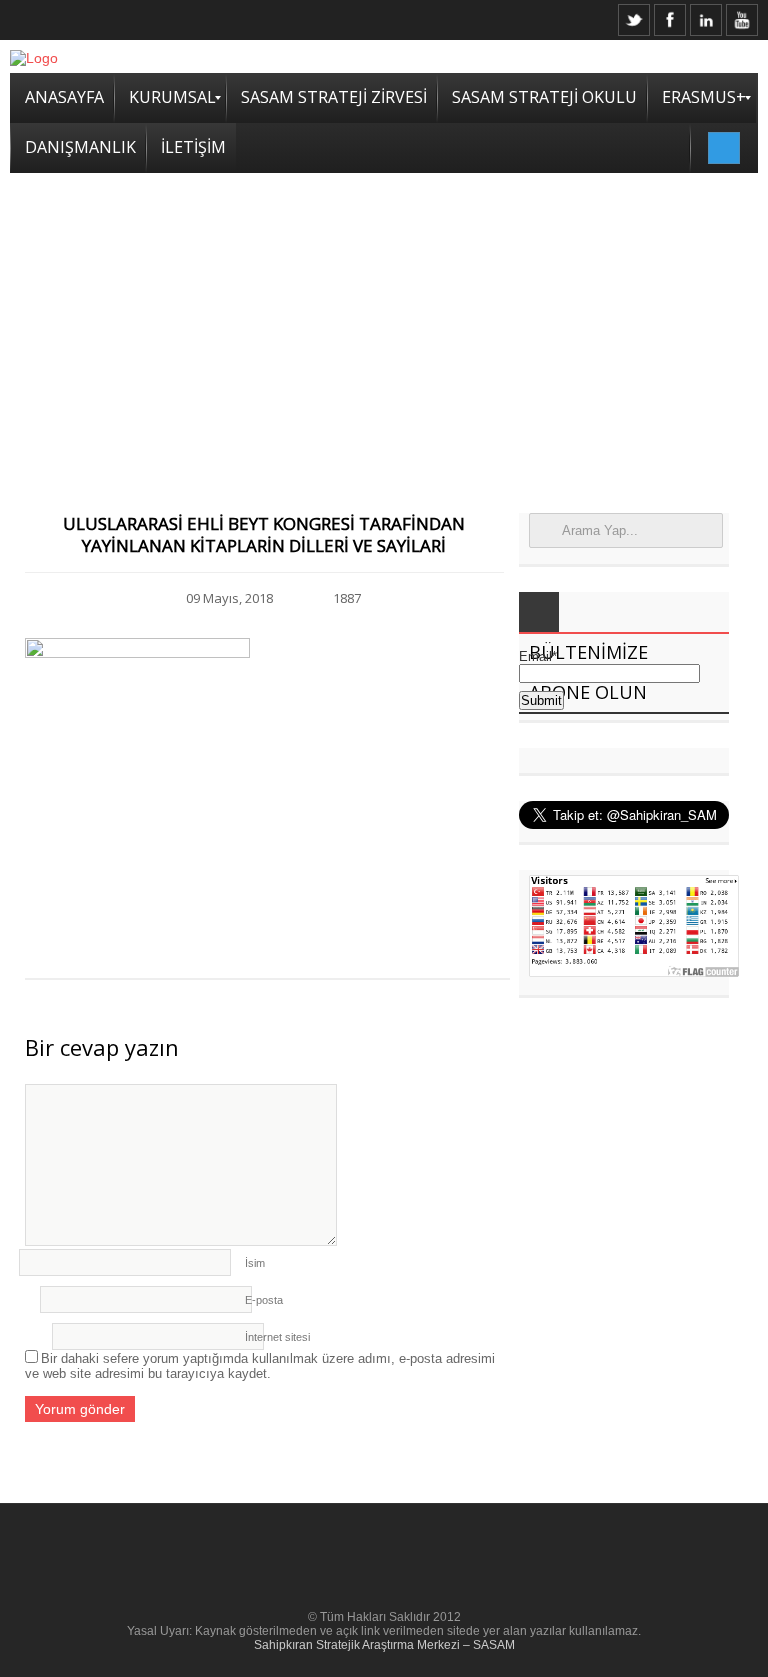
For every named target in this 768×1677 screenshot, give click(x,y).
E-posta (264, 1300)
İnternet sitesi (277, 1337)
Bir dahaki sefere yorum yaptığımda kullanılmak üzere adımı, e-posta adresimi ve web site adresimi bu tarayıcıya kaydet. (260, 1366)
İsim (255, 1263)
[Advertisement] (384, 323)
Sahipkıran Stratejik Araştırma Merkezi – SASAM (384, 1645)
